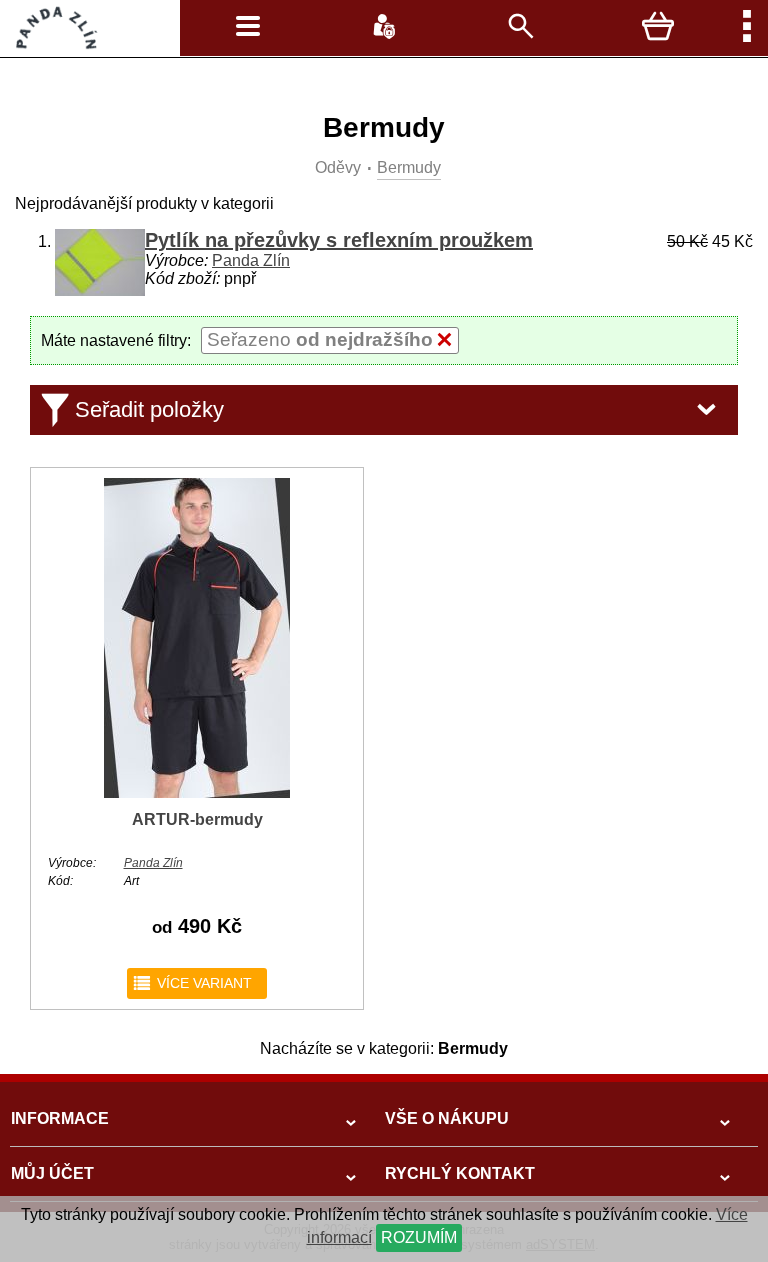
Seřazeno (320, 339)
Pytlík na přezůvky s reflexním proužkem (339, 240)
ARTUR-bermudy (197, 819)
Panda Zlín (251, 260)
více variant (192, 983)
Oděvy (338, 167)
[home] (50, 44)
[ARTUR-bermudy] (197, 794)
